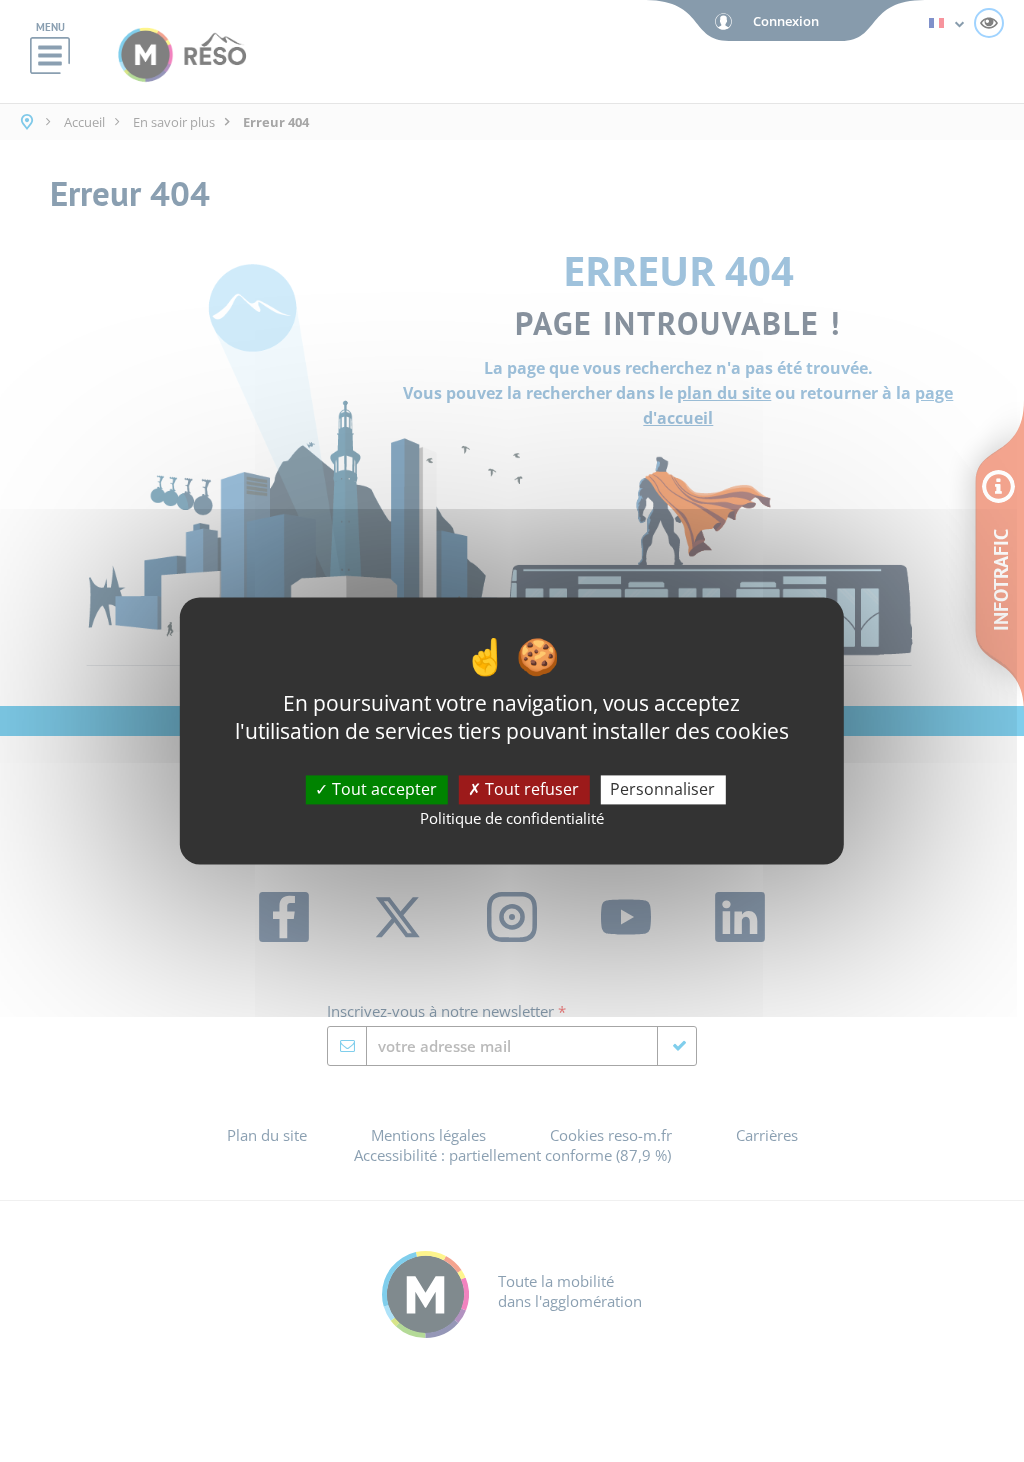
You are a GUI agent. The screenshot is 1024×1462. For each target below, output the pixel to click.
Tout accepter (382, 789)
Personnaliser (662, 789)
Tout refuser (530, 789)
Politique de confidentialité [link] (512, 819)
